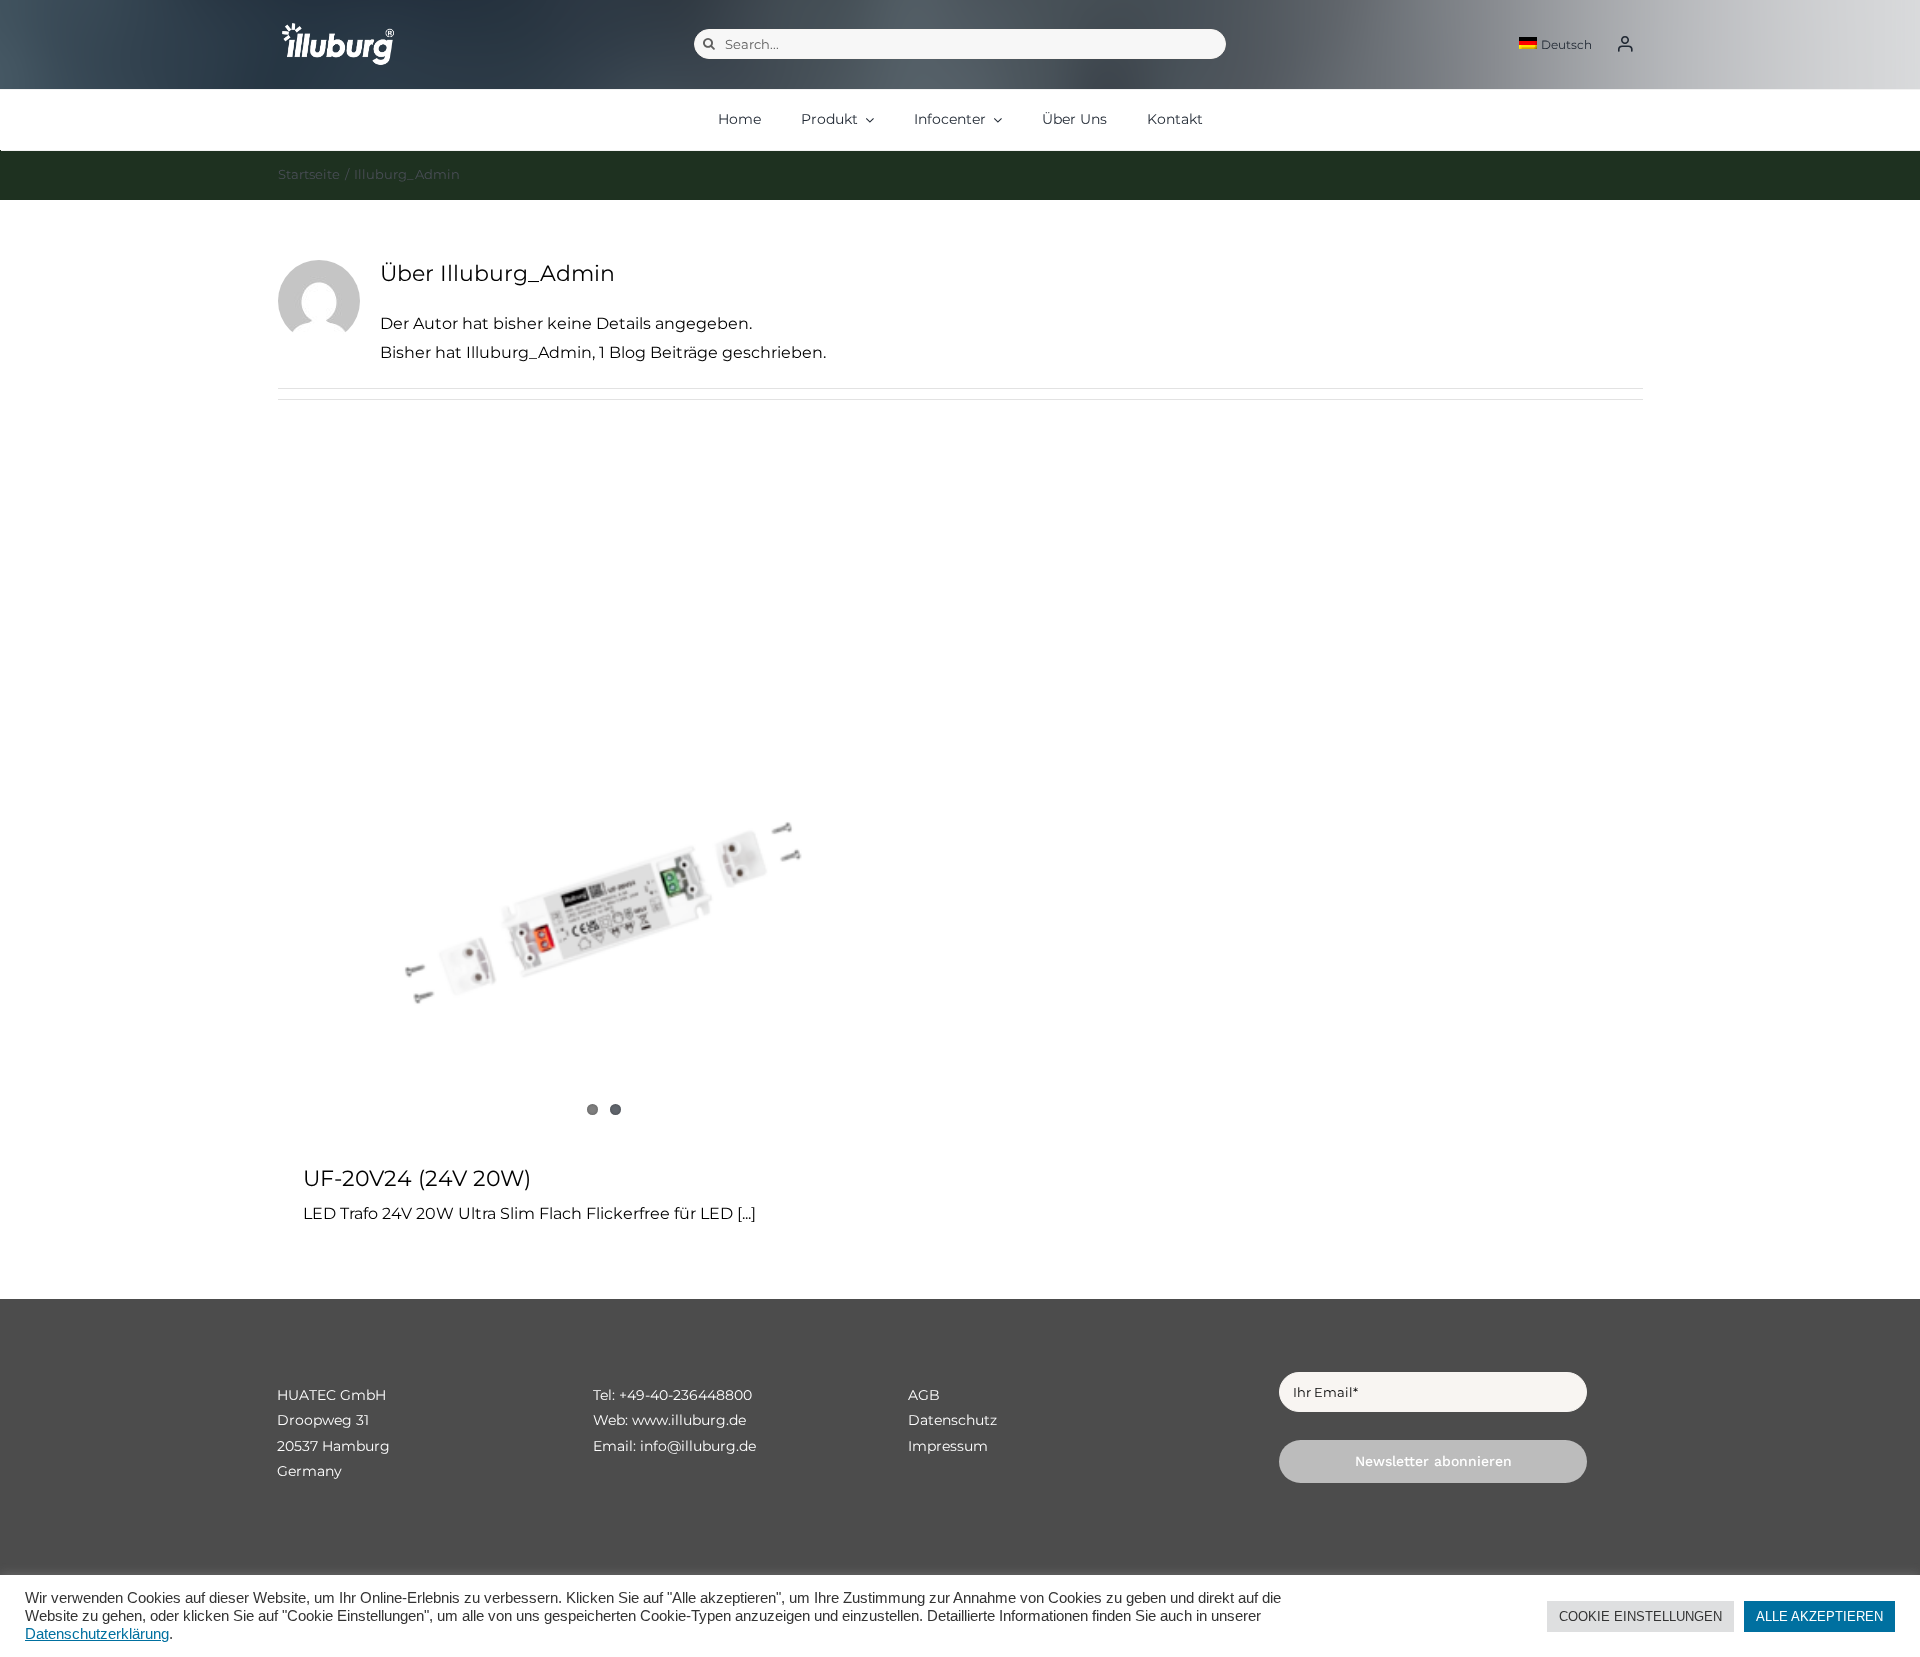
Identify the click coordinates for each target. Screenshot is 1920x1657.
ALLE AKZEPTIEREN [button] (1819, 1616)
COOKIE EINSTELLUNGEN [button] (1640, 1616)
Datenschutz (952, 1420)
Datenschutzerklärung (97, 1634)
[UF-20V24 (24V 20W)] (604, 806)
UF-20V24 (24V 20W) (417, 1178)
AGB (924, 1395)
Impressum (948, 1446)
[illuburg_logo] (338, 21)
